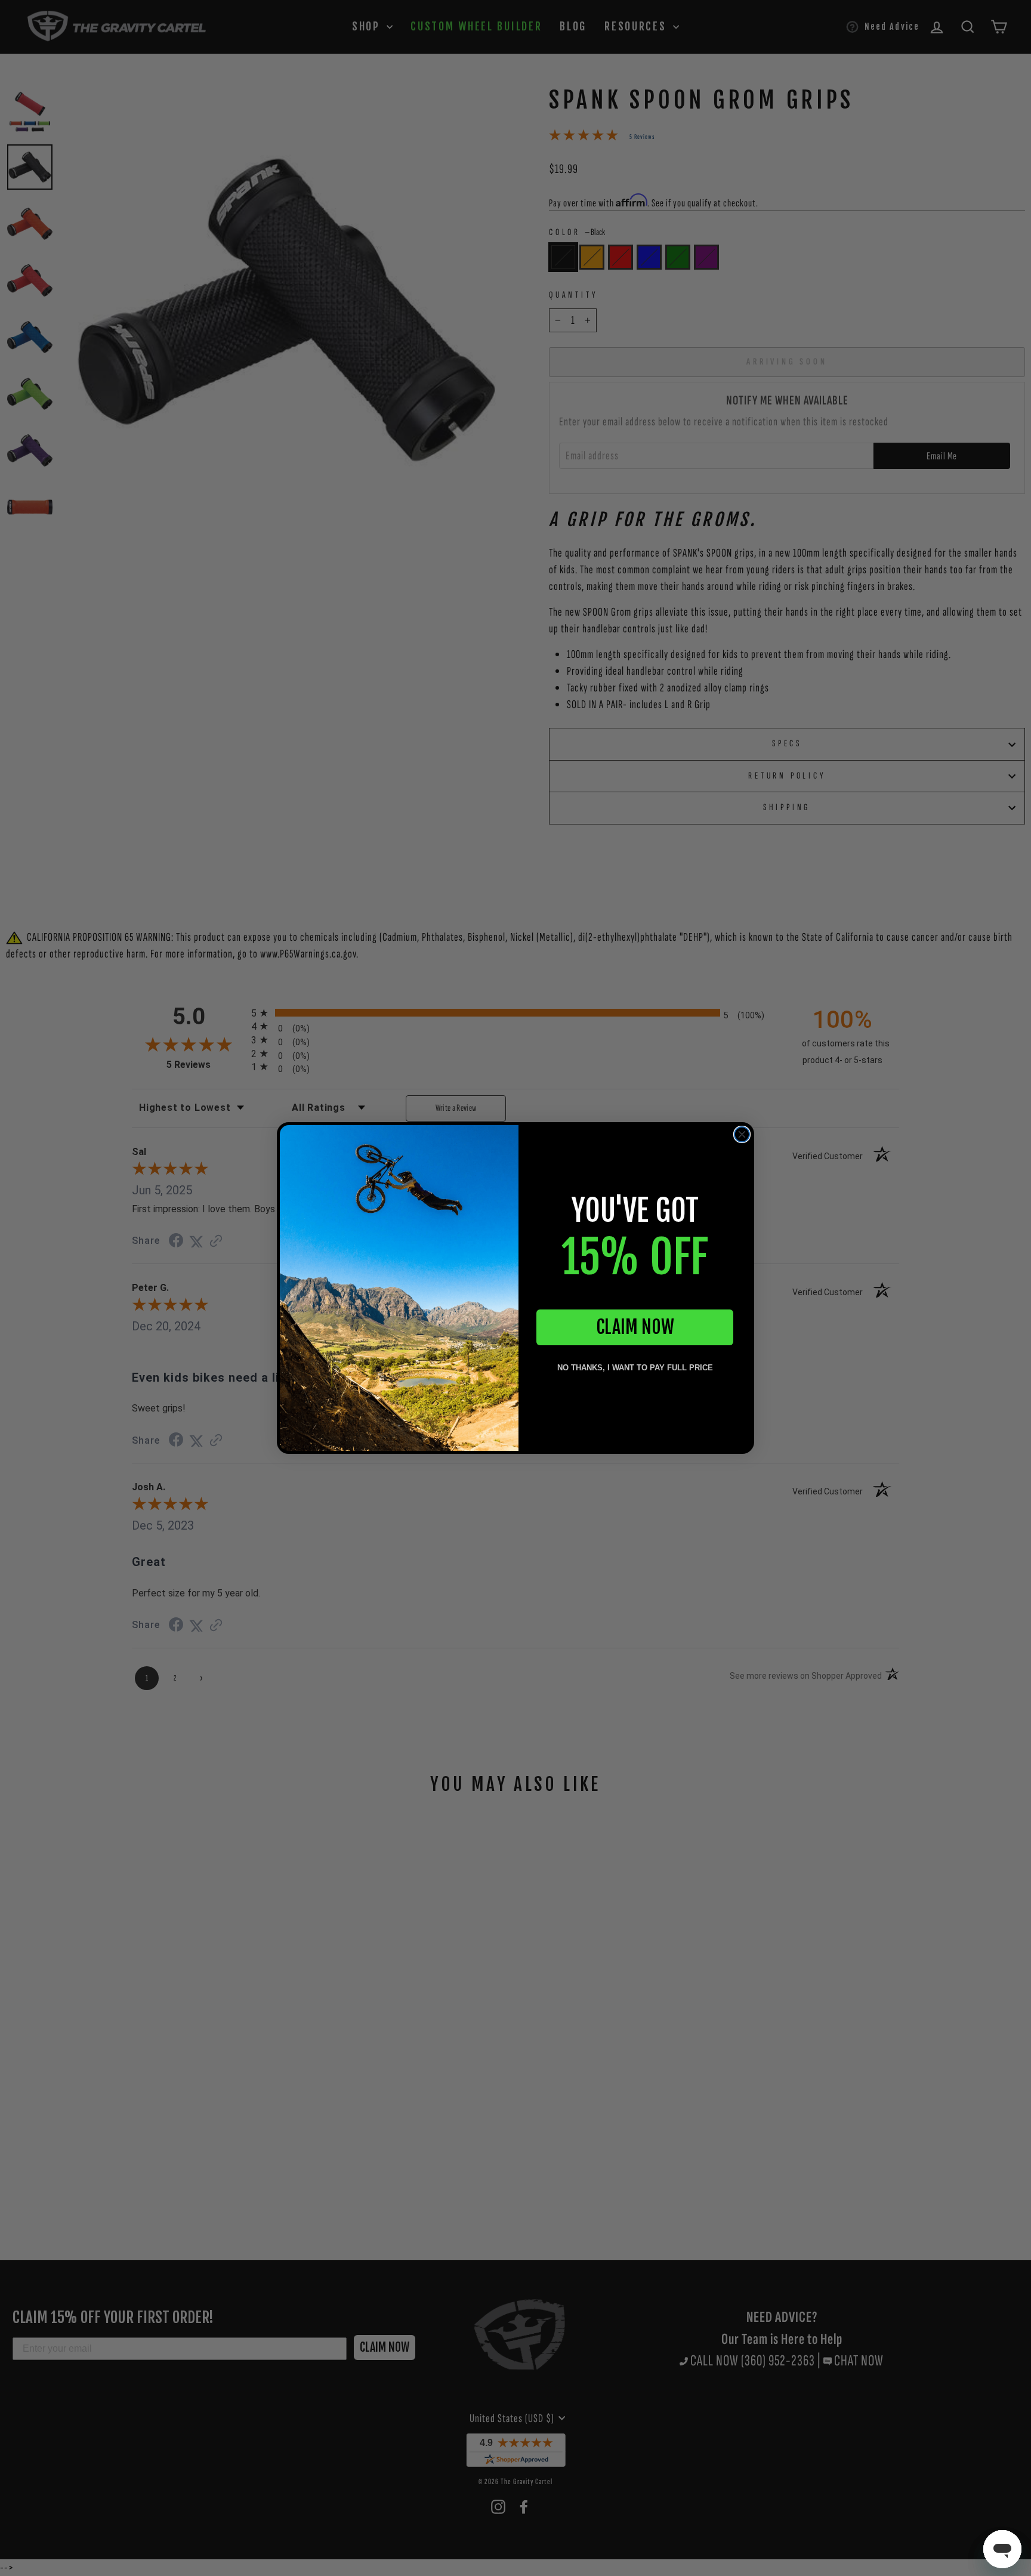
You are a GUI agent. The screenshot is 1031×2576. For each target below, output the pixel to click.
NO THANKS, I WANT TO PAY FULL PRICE (635, 1368)
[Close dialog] (742, 1134)
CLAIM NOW (635, 1327)
